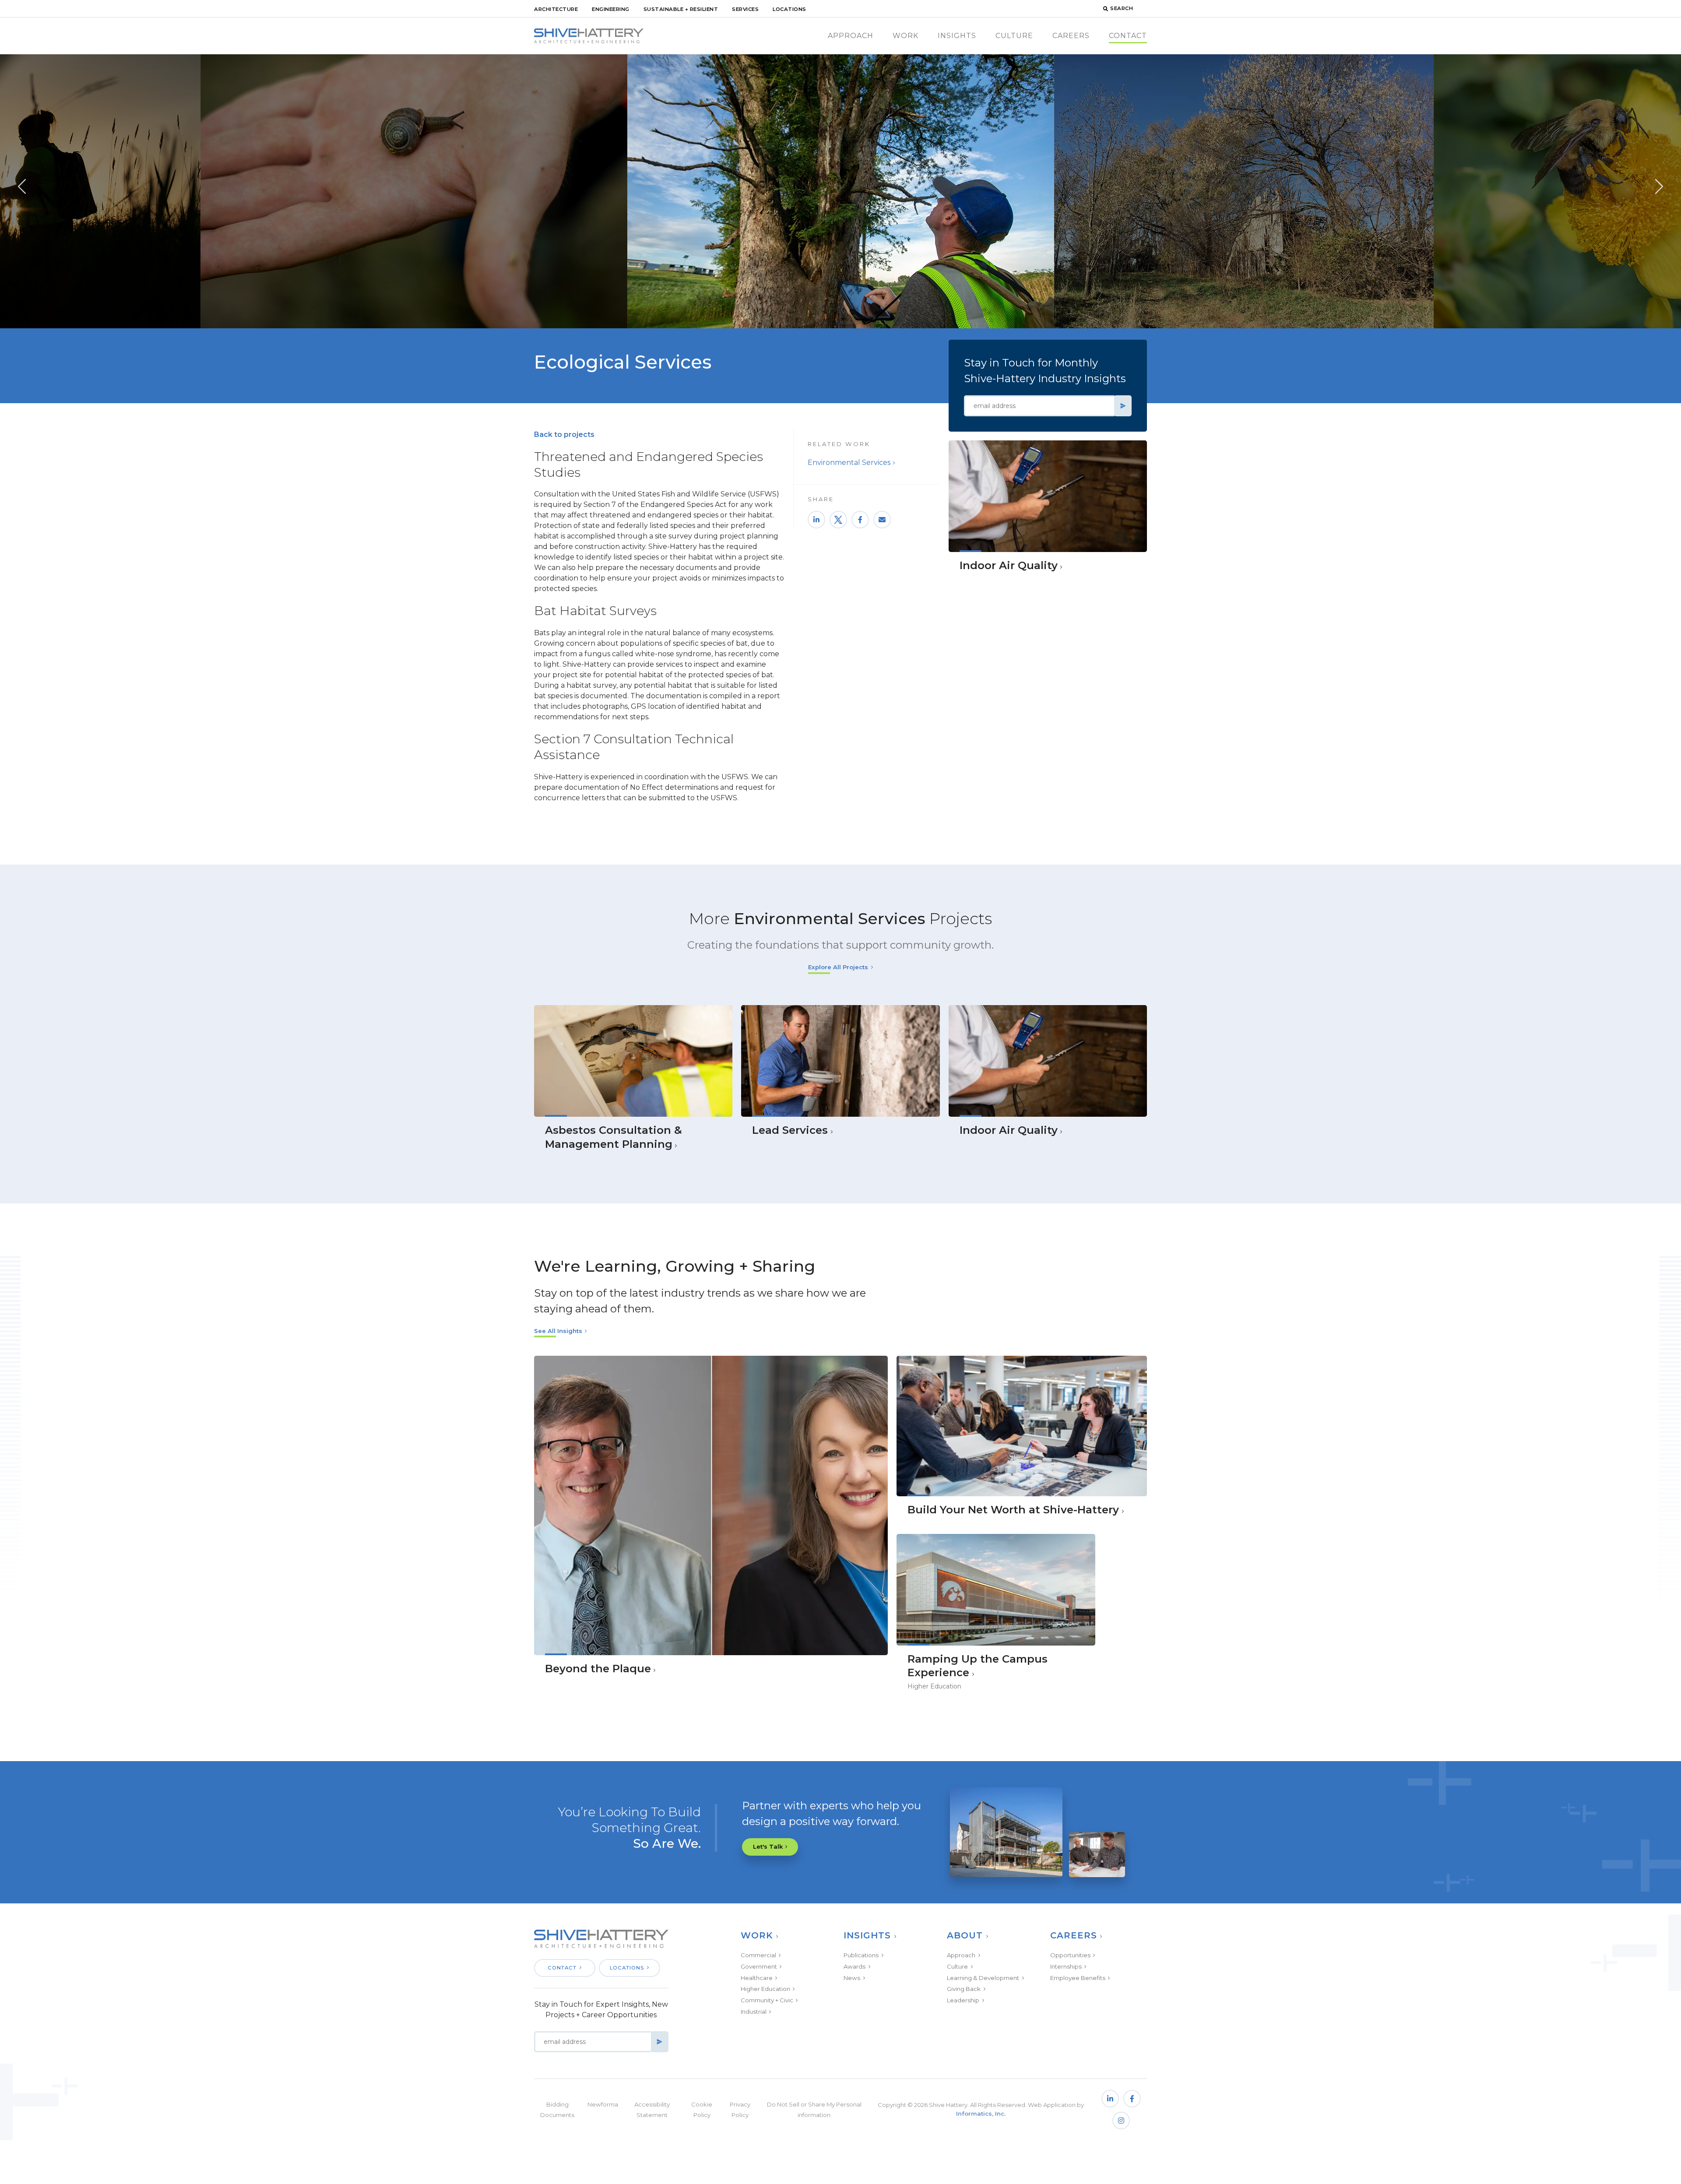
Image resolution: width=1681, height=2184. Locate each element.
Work (906, 36)
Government (759, 1966)
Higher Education (765, 1989)
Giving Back (964, 1989)
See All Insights (558, 1331)
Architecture (556, 9)
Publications (861, 1955)
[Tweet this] (838, 520)
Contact (1128, 36)
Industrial (754, 2012)
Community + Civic (767, 2000)
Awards (855, 1966)
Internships (1066, 1966)
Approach (851, 36)
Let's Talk (768, 1846)
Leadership (963, 2000)
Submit (1123, 406)
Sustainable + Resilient (681, 9)
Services (745, 9)
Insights (957, 36)
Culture (1014, 36)
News (852, 1978)
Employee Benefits (1078, 1978)
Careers (1071, 36)
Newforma (603, 2104)
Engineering (611, 9)
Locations (790, 9)
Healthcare (757, 1978)
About (965, 1935)
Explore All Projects (838, 967)
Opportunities (1070, 1955)
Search (1122, 8)
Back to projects (564, 434)
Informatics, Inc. (981, 2114)
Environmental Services (849, 462)
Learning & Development (983, 1978)
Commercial (758, 1955)
